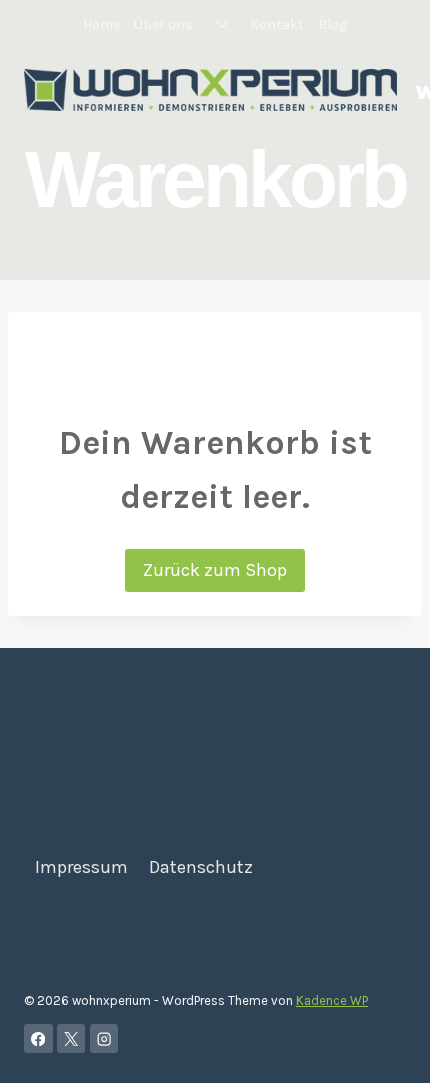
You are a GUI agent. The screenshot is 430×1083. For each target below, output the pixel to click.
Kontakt (277, 24)
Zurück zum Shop (215, 570)
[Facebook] (38, 1038)
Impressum (81, 867)
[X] (71, 1038)
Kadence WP (332, 1000)
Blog (332, 24)
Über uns (163, 24)
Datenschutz (201, 867)
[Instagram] (104, 1038)
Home (101, 24)
